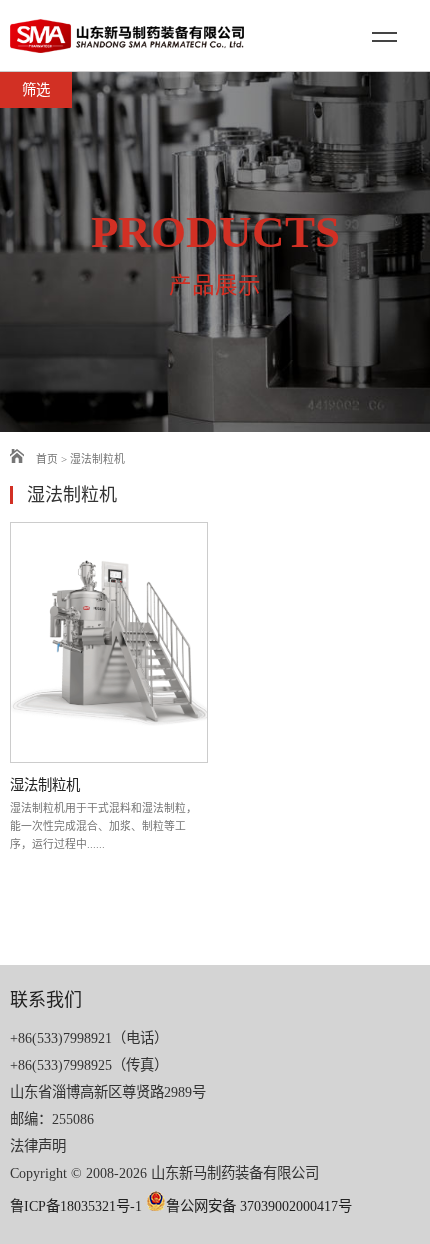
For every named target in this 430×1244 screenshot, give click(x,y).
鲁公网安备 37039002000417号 (259, 1206)
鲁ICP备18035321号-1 (76, 1206)
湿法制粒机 (97, 459)
